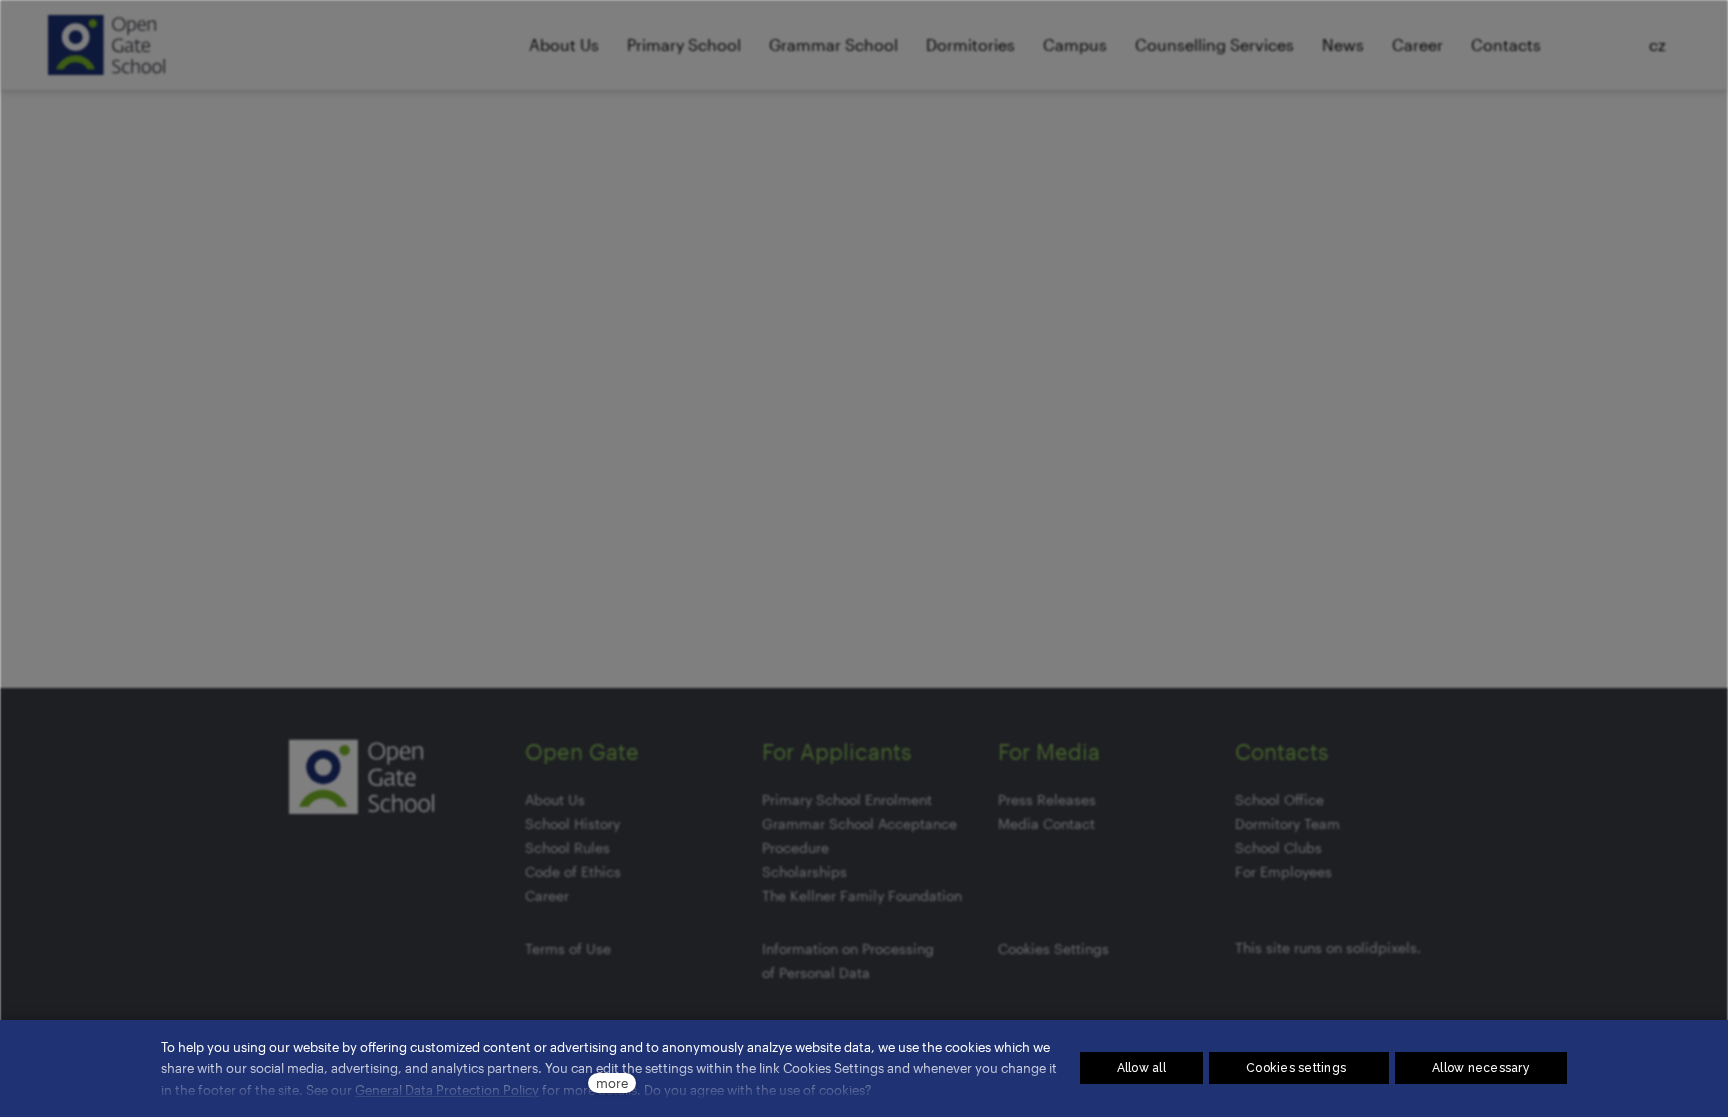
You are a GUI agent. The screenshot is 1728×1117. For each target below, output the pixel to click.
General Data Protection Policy (447, 1089)
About (544, 799)
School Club (1275, 847)
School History (572, 823)
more (612, 1082)
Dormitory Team (1287, 823)
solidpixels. (1383, 947)
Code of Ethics (573, 871)
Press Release (1043, 799)
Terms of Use (568, 948)
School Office (1279, 799)
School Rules (567, 847)
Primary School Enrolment (847, 799)
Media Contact (1046, 823)
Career (547, 895)
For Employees (1283, 871)
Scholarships (804, 871)
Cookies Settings (1053, 948)
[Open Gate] (106, 45)
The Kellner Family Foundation (862, 895)
